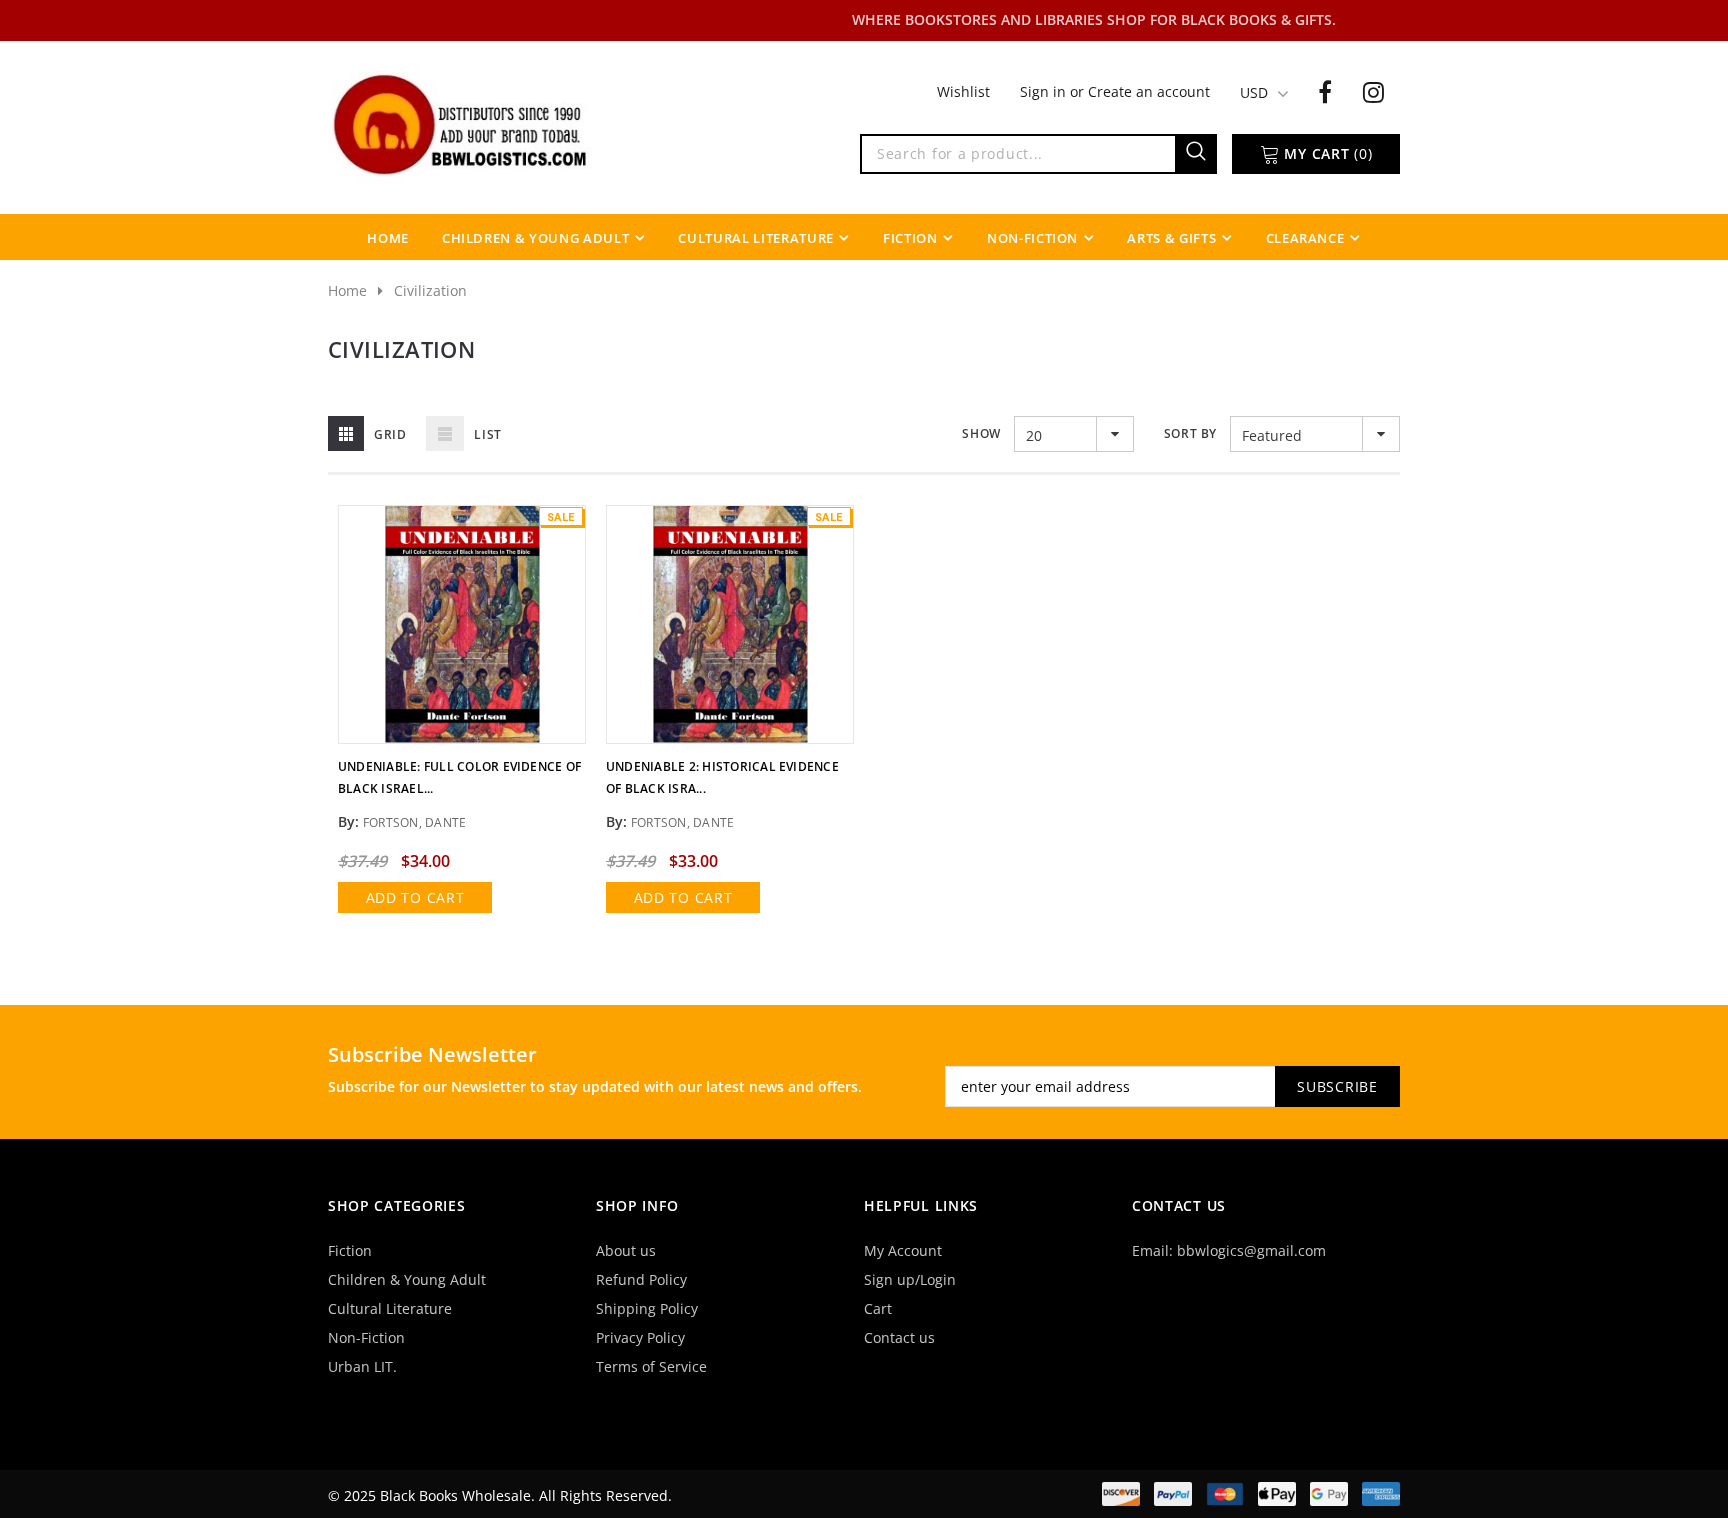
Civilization (430, 290)
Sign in (1045, 91)
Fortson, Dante (414, 822)
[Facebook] (1325, 91)
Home (347, 290)
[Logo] (462, 123)
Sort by (1190, 433)
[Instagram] (1373, 91)
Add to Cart (415, 897)
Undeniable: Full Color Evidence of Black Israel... (459, 777)
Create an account (1149, 91)
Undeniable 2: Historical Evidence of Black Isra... (722, 777)
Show (981, 433)
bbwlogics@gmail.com (1251, 1250)
